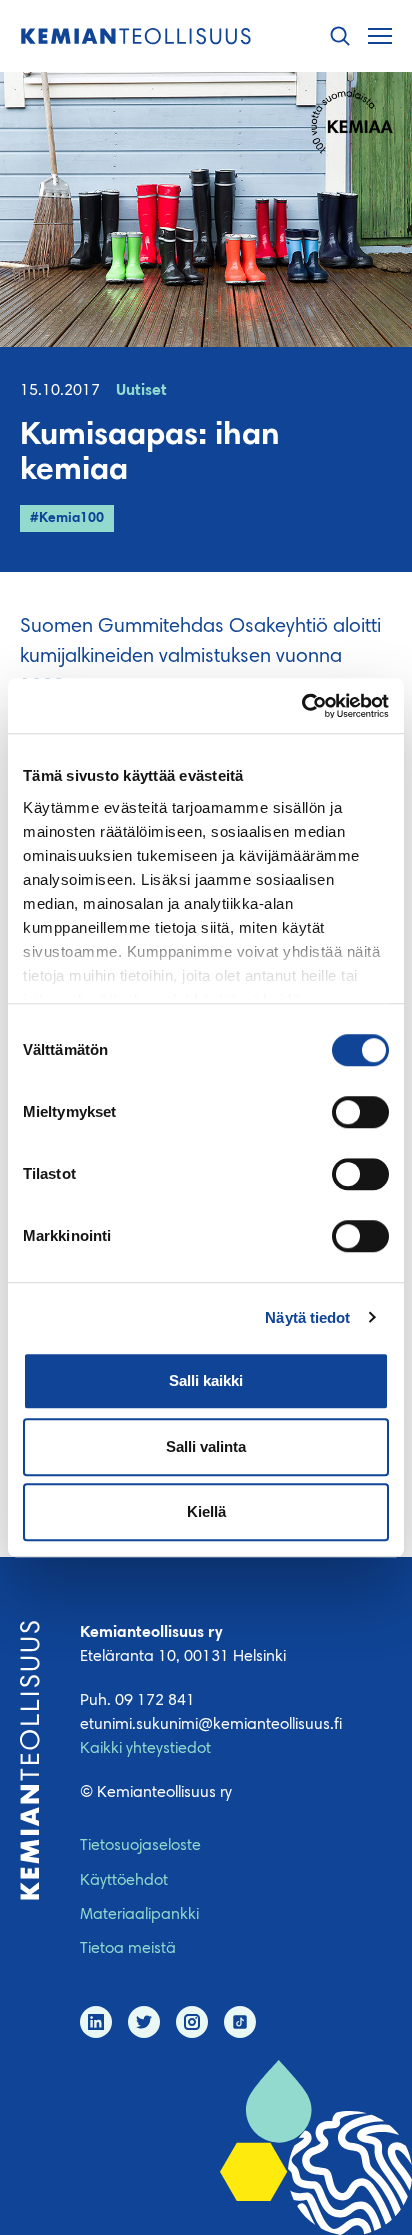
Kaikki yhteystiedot (145, 1749)
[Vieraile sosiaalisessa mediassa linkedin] (96, 2022)
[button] (340, 36)
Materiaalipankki (139, 1915)
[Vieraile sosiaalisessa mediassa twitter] (144, 2022)
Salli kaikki (206, 1380)
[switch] (360, 1112)
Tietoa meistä (128, 1949)
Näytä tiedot (307, 1317)
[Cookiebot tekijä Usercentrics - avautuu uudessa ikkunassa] (301, 706)
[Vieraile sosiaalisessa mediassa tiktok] (240, 2022)
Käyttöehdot (124, 1881)
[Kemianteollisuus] (136, 36)
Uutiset (141, 391)
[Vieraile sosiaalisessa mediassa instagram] (192, 2022)
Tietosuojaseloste (140, 1846)
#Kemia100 (67, 519)
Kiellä (206, 1511)
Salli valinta (206, 1446)
